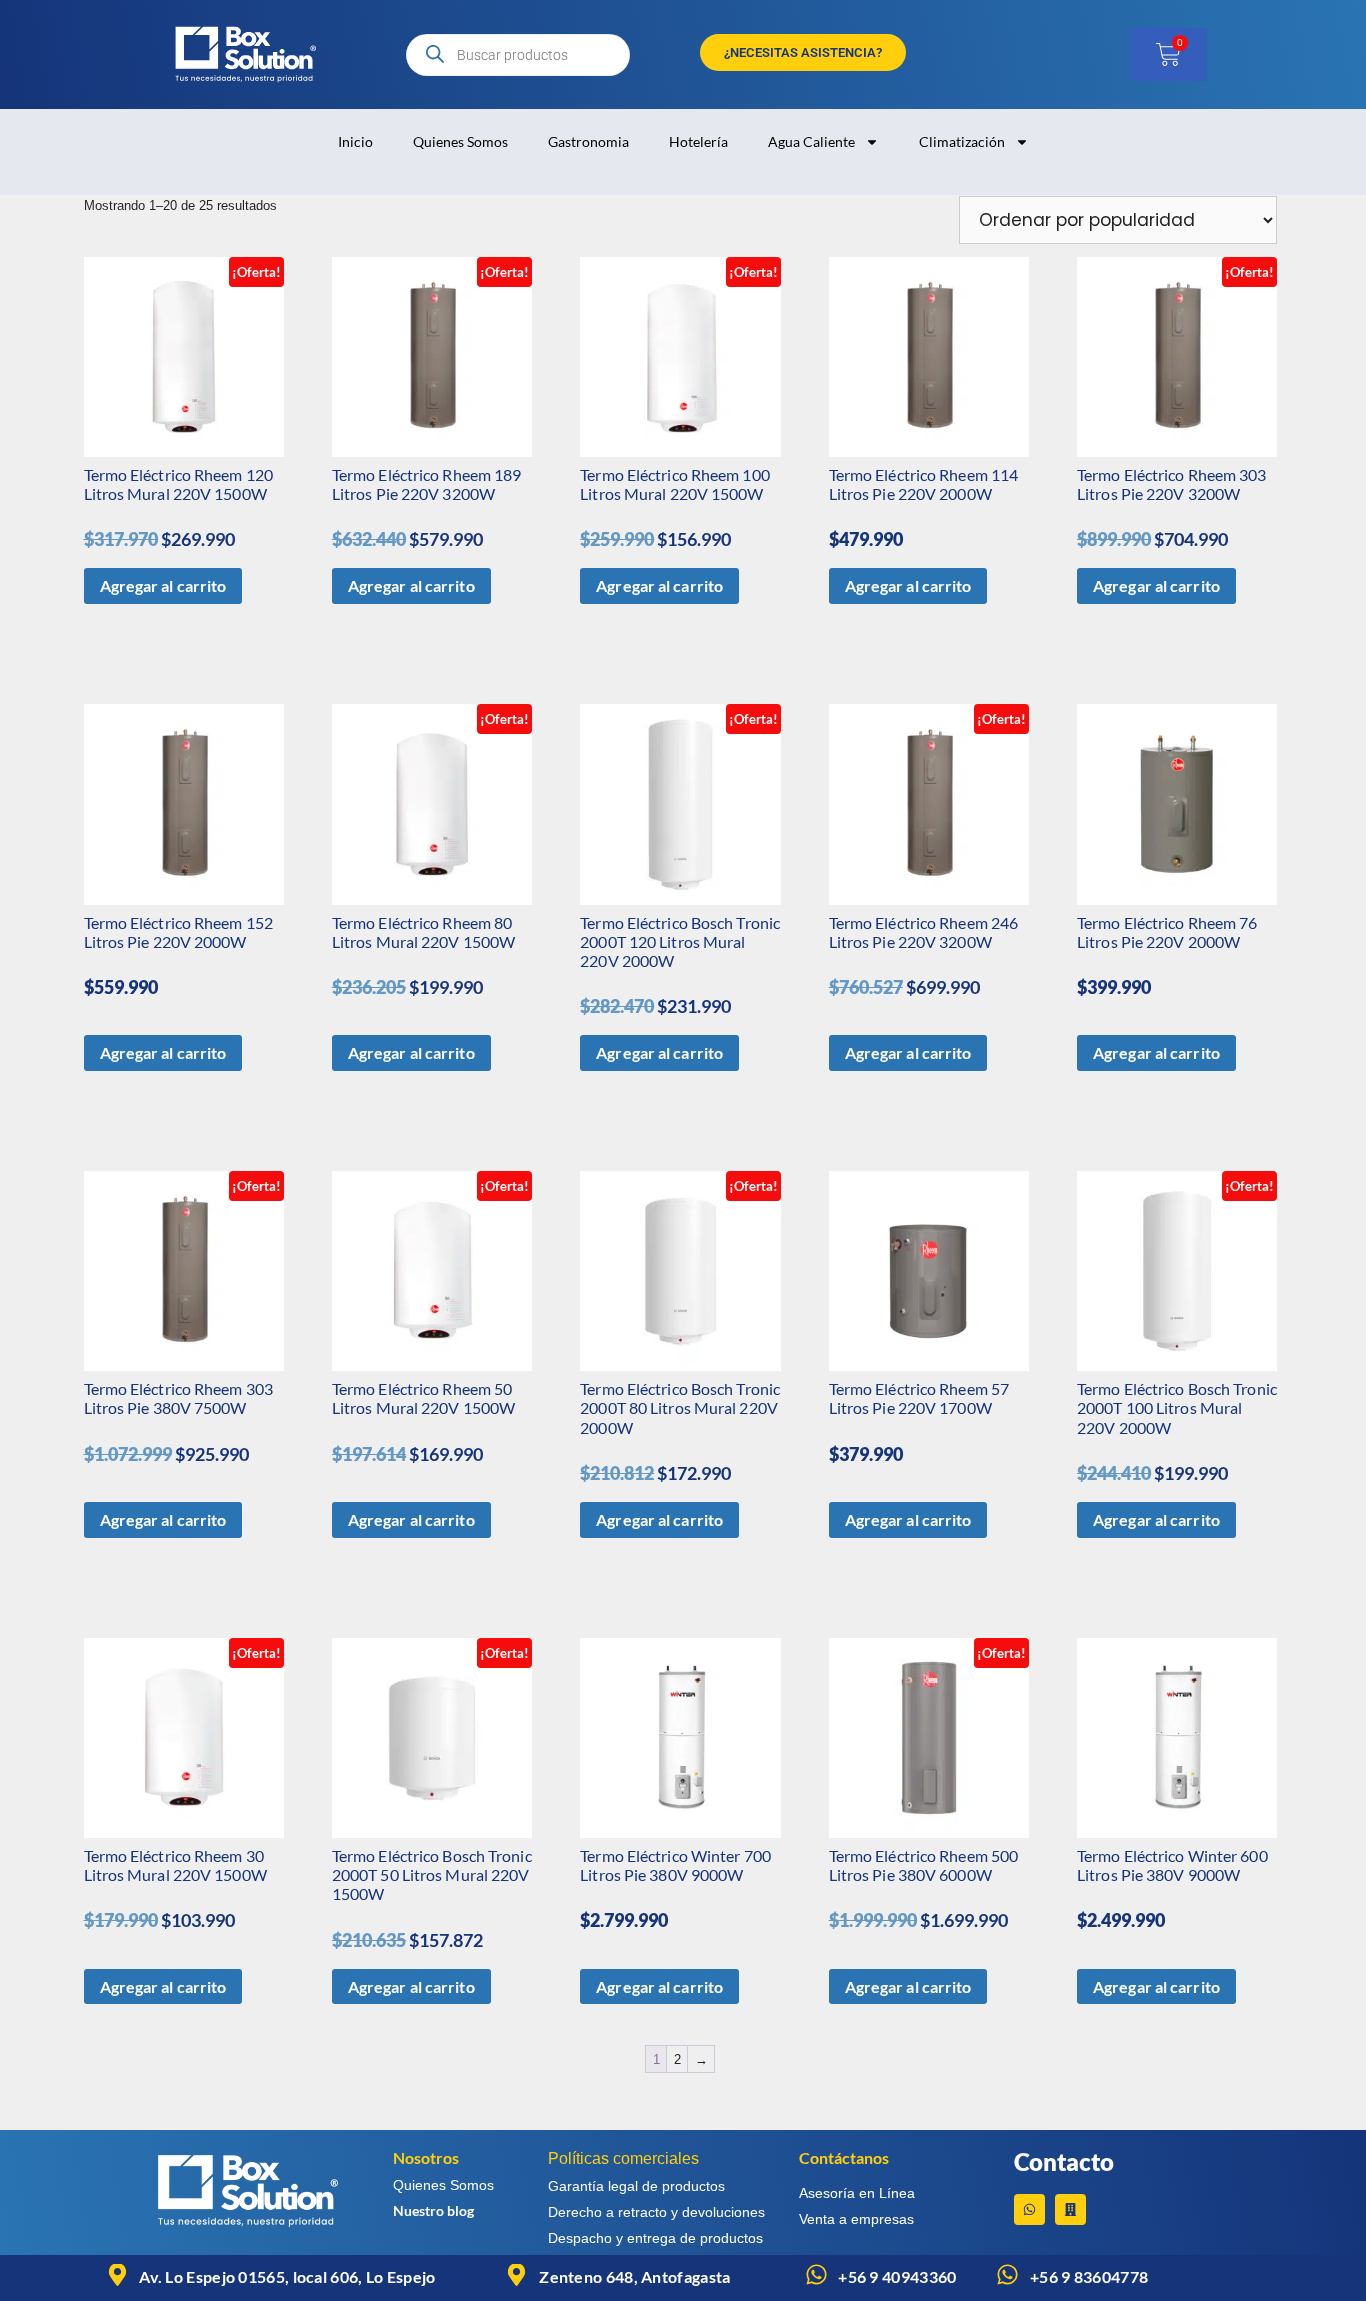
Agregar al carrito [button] (163, 585)
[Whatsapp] (1029, 2209)
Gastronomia (588, 141)
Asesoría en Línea (857, 2193)
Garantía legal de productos (636, 2186)
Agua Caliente (811, 141)
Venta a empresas (856, 2219)
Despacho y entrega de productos (655, 2238)
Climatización (962, 141)
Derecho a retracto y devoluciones (656, 2212)
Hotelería (698, 141)
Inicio (355, 141)
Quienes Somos (460, 141)
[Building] (1070, 2209)
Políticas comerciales (623, 2158)
